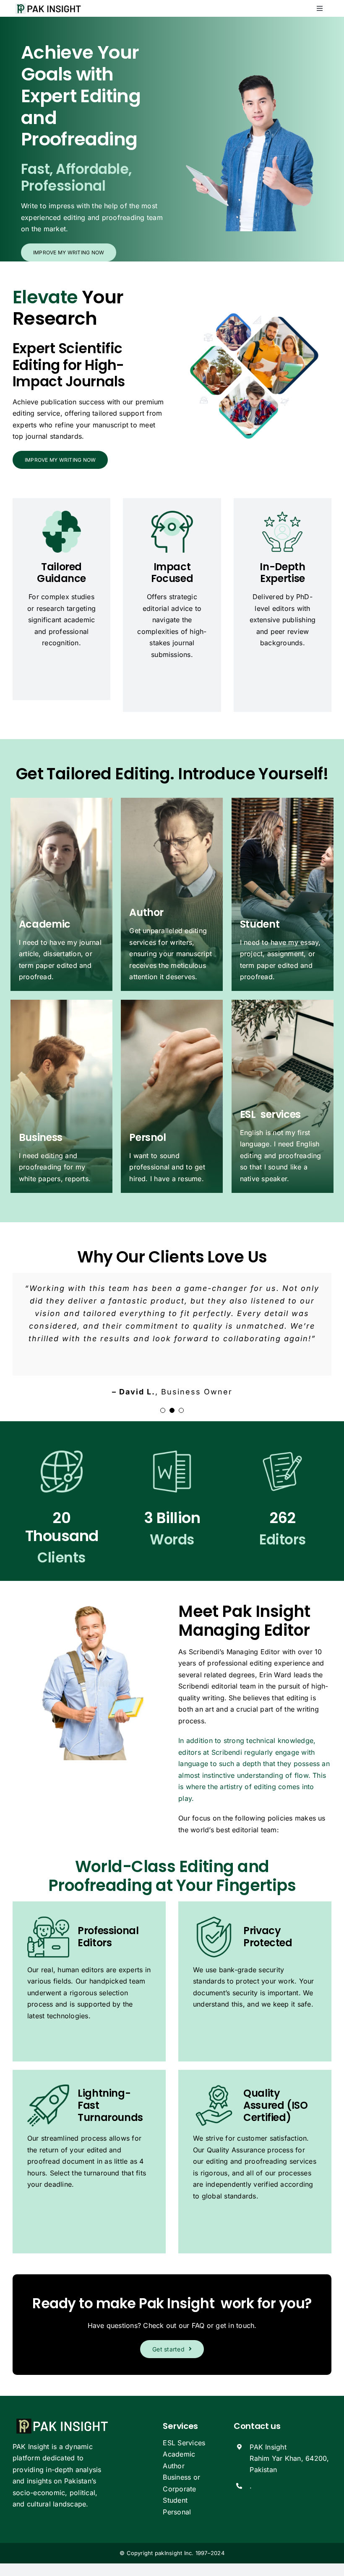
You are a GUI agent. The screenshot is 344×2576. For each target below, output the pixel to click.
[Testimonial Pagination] (163, 1410)
